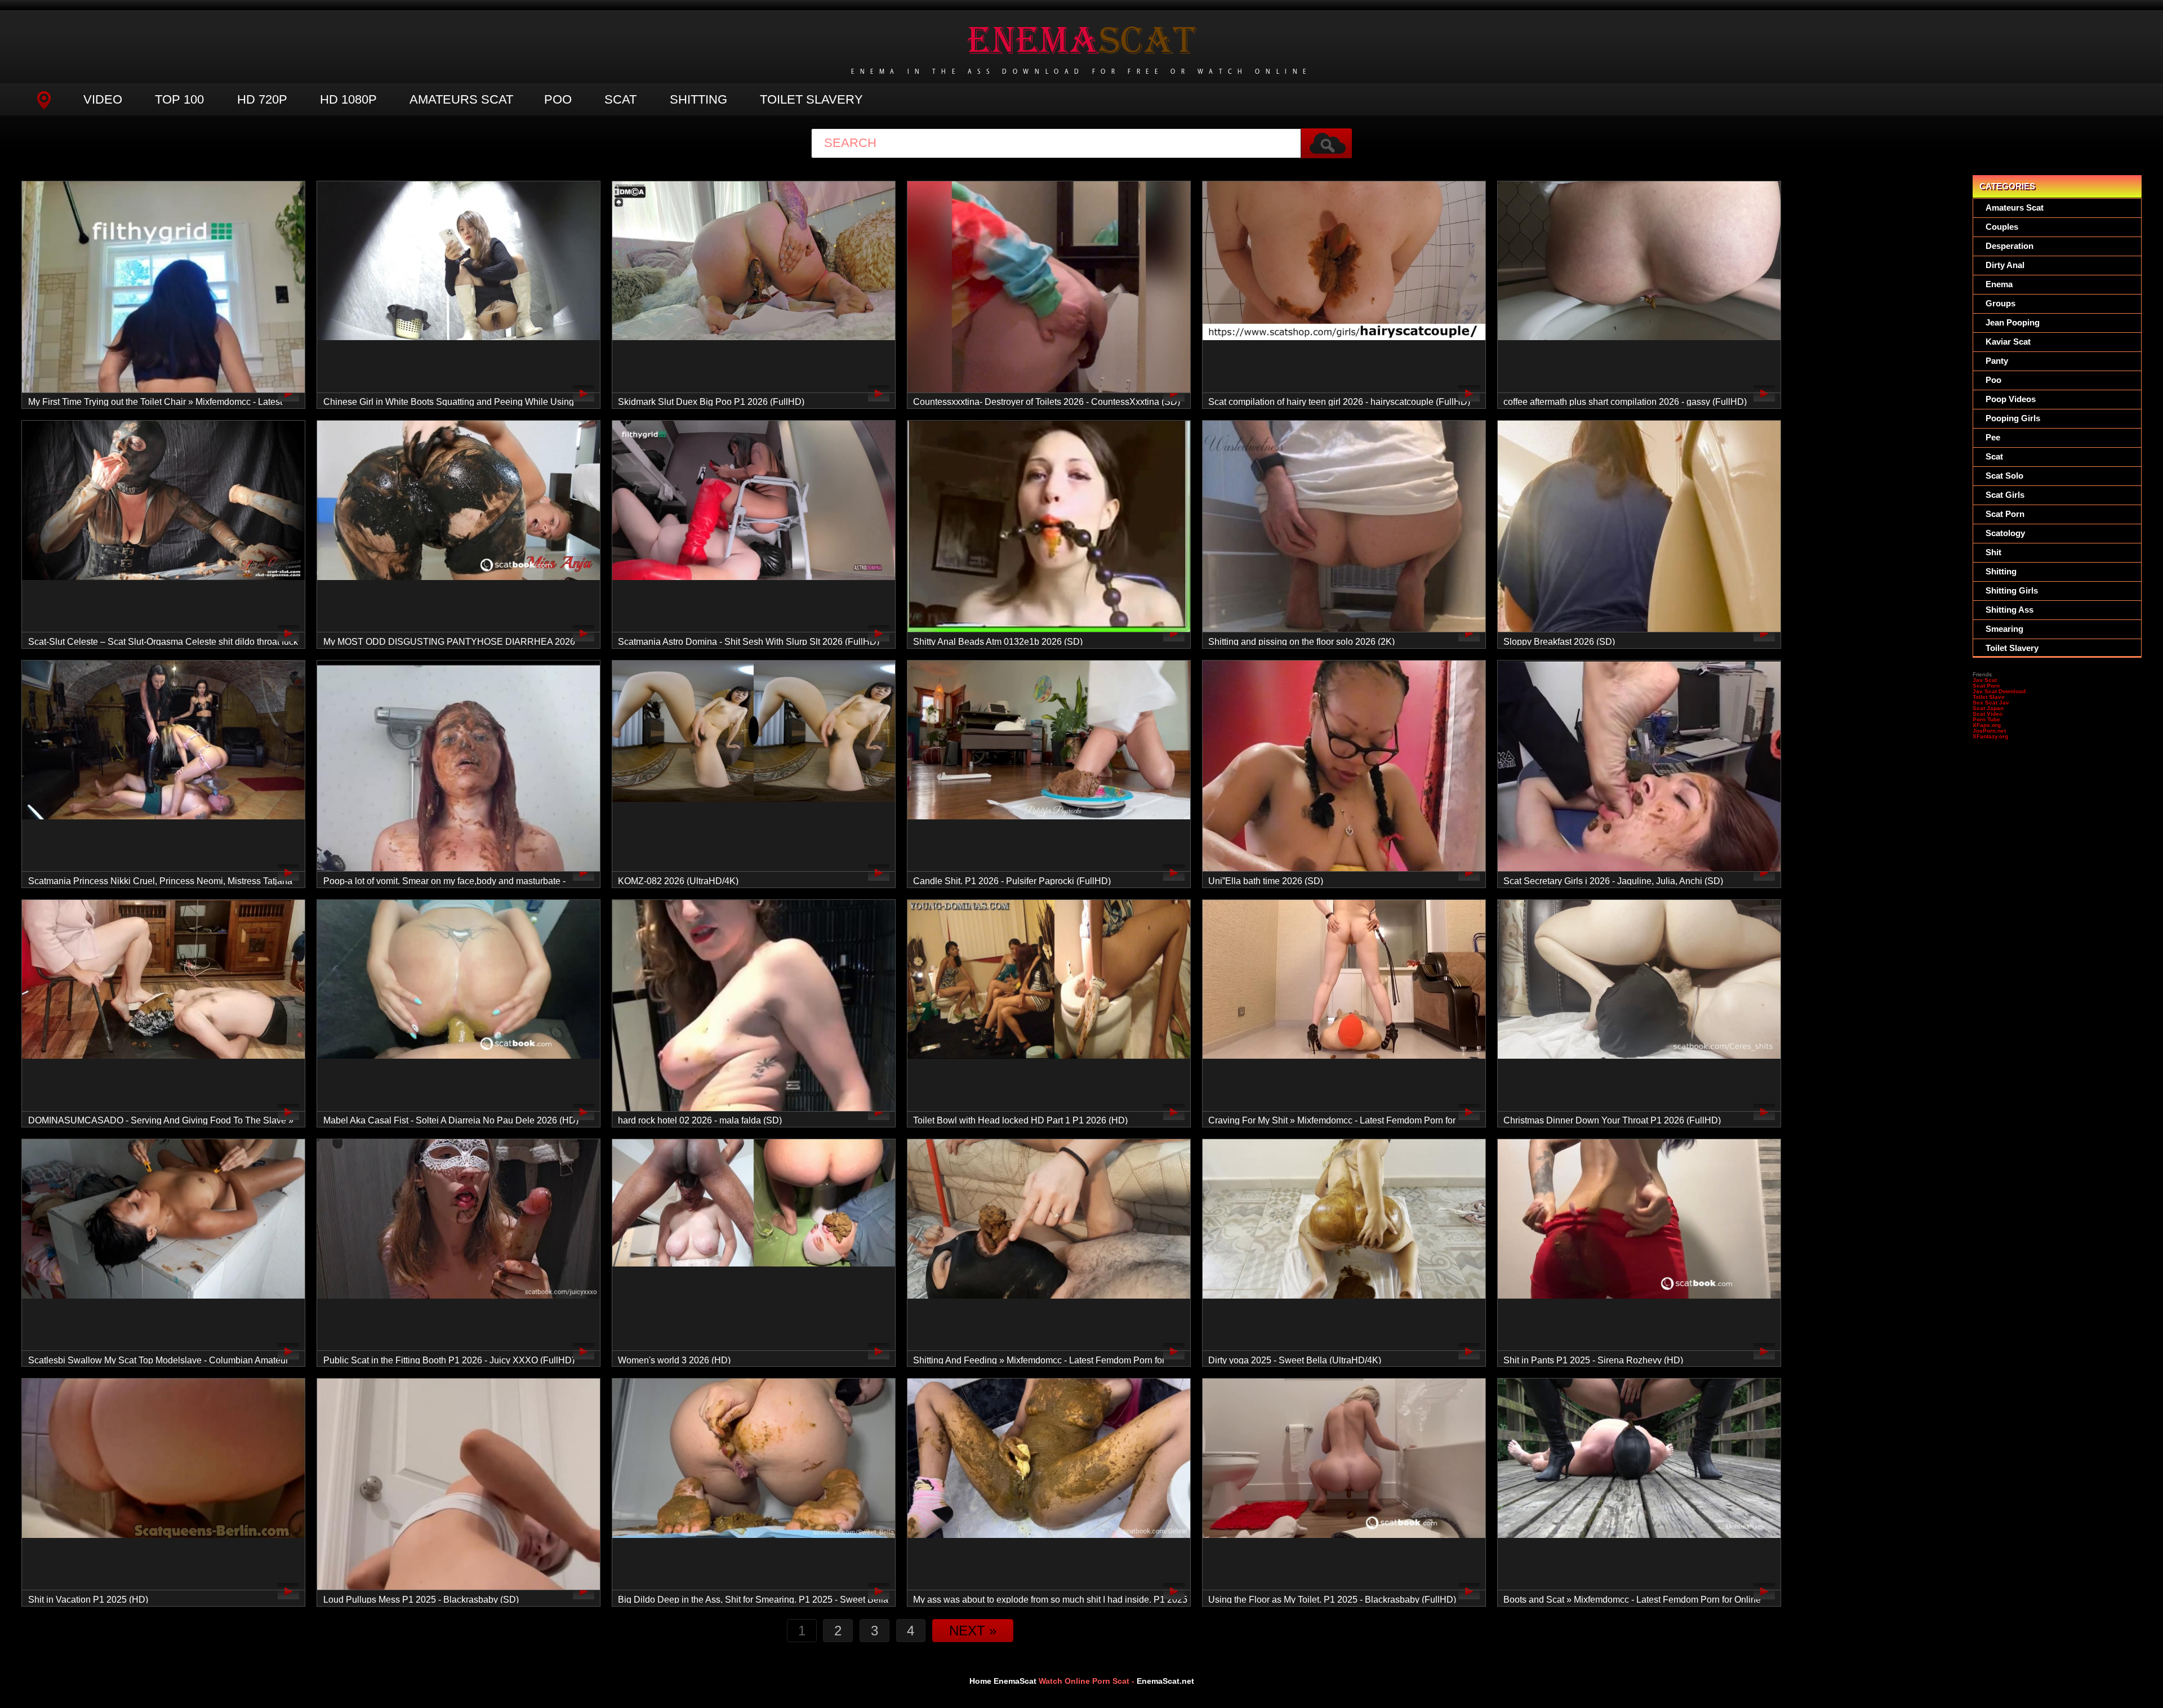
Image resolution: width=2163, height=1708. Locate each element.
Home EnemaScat (1003, 1681)
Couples (2002, 227)
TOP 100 (179, 99)
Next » (973, 1631)
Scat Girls (2005, 495)
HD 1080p (348, 99)
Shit (1993, 552)
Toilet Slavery (811, 99)
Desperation (2010, 246)
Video (103, 99)
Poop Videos (2011, 399)
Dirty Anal (2005, 265)
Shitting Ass (2010, 610)
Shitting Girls (2012, 590)
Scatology (2005, 533)
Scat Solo (2004, 476)
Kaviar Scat (2008, 342)
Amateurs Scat (461, 99)
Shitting (698, 99)
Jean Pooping (2013, 322)
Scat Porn (2005, 514)
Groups (2000, 303)
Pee (1993, 437)
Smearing (2004, 629)
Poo (558, 99)
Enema (1999, 284)
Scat (620, 99)
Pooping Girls (2013, 418)
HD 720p (262, 99)
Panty (1997, 361)
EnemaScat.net (1165, 1681)
